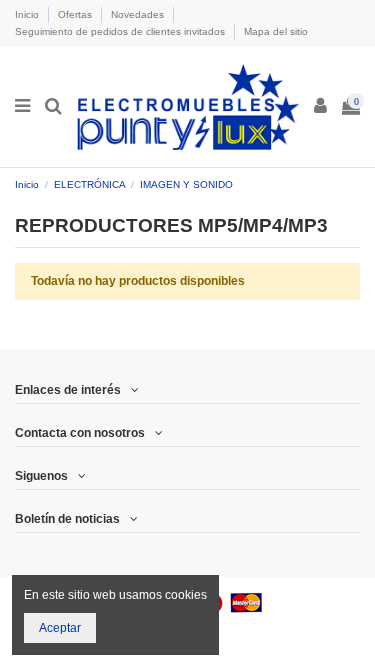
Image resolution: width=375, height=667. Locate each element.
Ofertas (76, 14)
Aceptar (60, 628)
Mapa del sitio (276, 31)
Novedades (139, 14)
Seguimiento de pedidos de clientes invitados (121, 31)
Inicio (28, 14)
